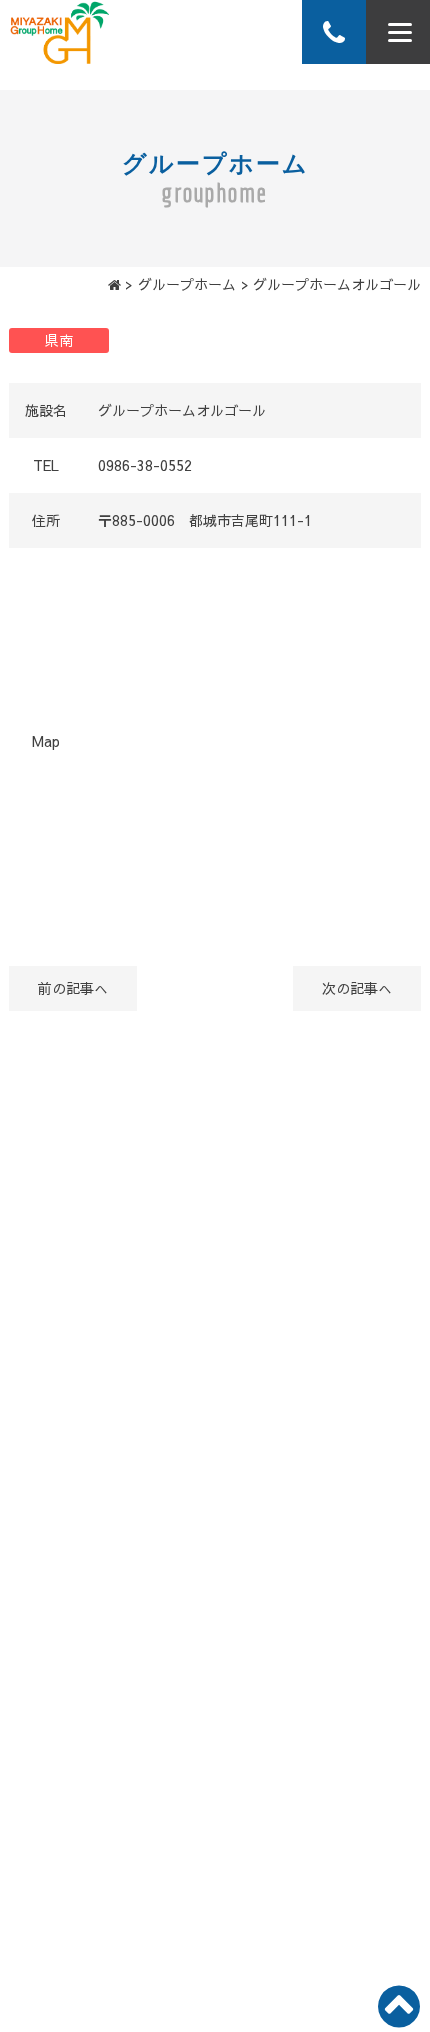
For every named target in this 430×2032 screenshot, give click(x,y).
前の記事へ (73, 988)
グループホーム (187, 284)
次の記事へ (357, 988)
